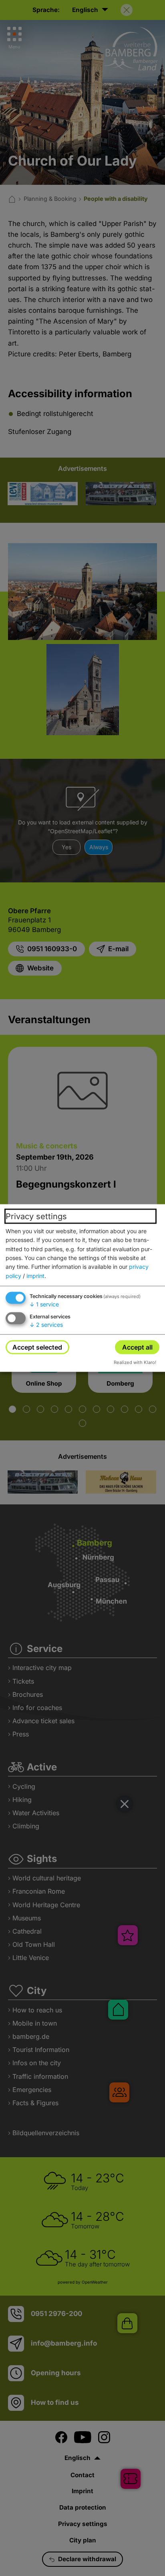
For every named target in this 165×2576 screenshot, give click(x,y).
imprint (35, 1275)
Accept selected (37, 1347)
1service (44, 1304)
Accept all (137, 1347)
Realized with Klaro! (135, 1362)
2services (46, 1325)
